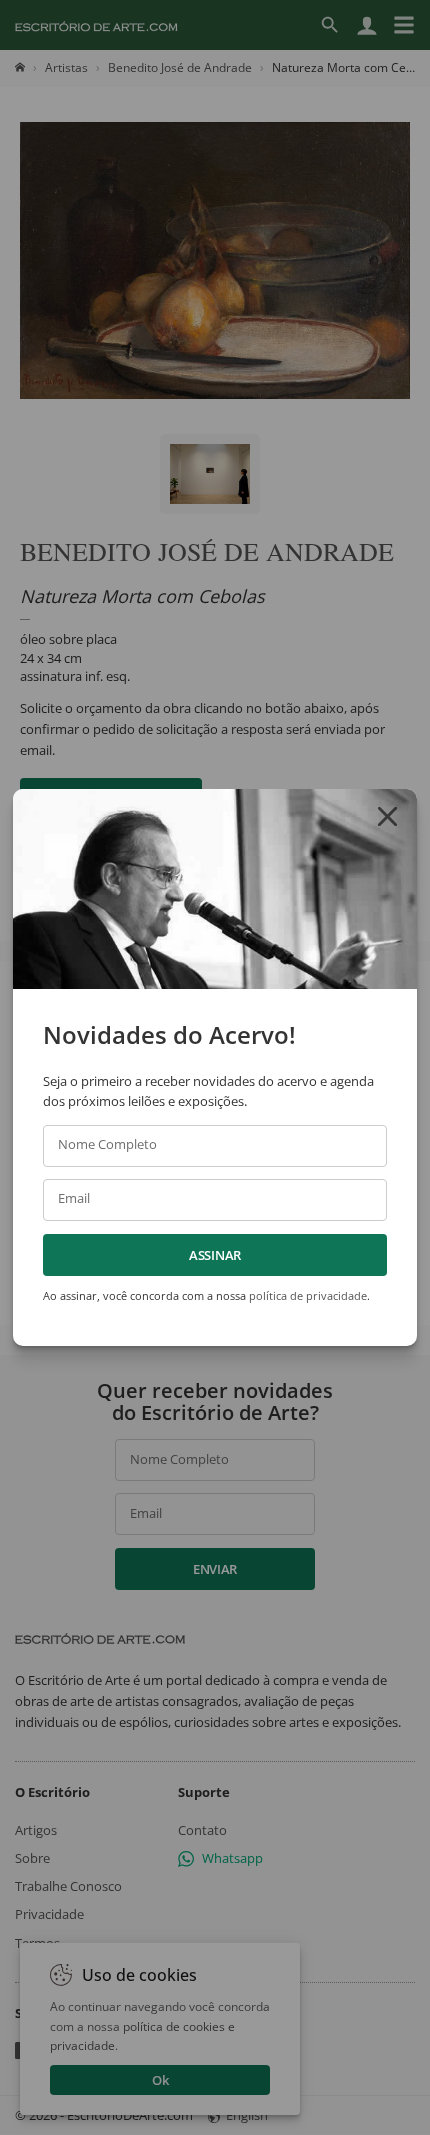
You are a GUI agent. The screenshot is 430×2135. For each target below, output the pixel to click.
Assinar (215, 1255)
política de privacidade (308, 1295)
